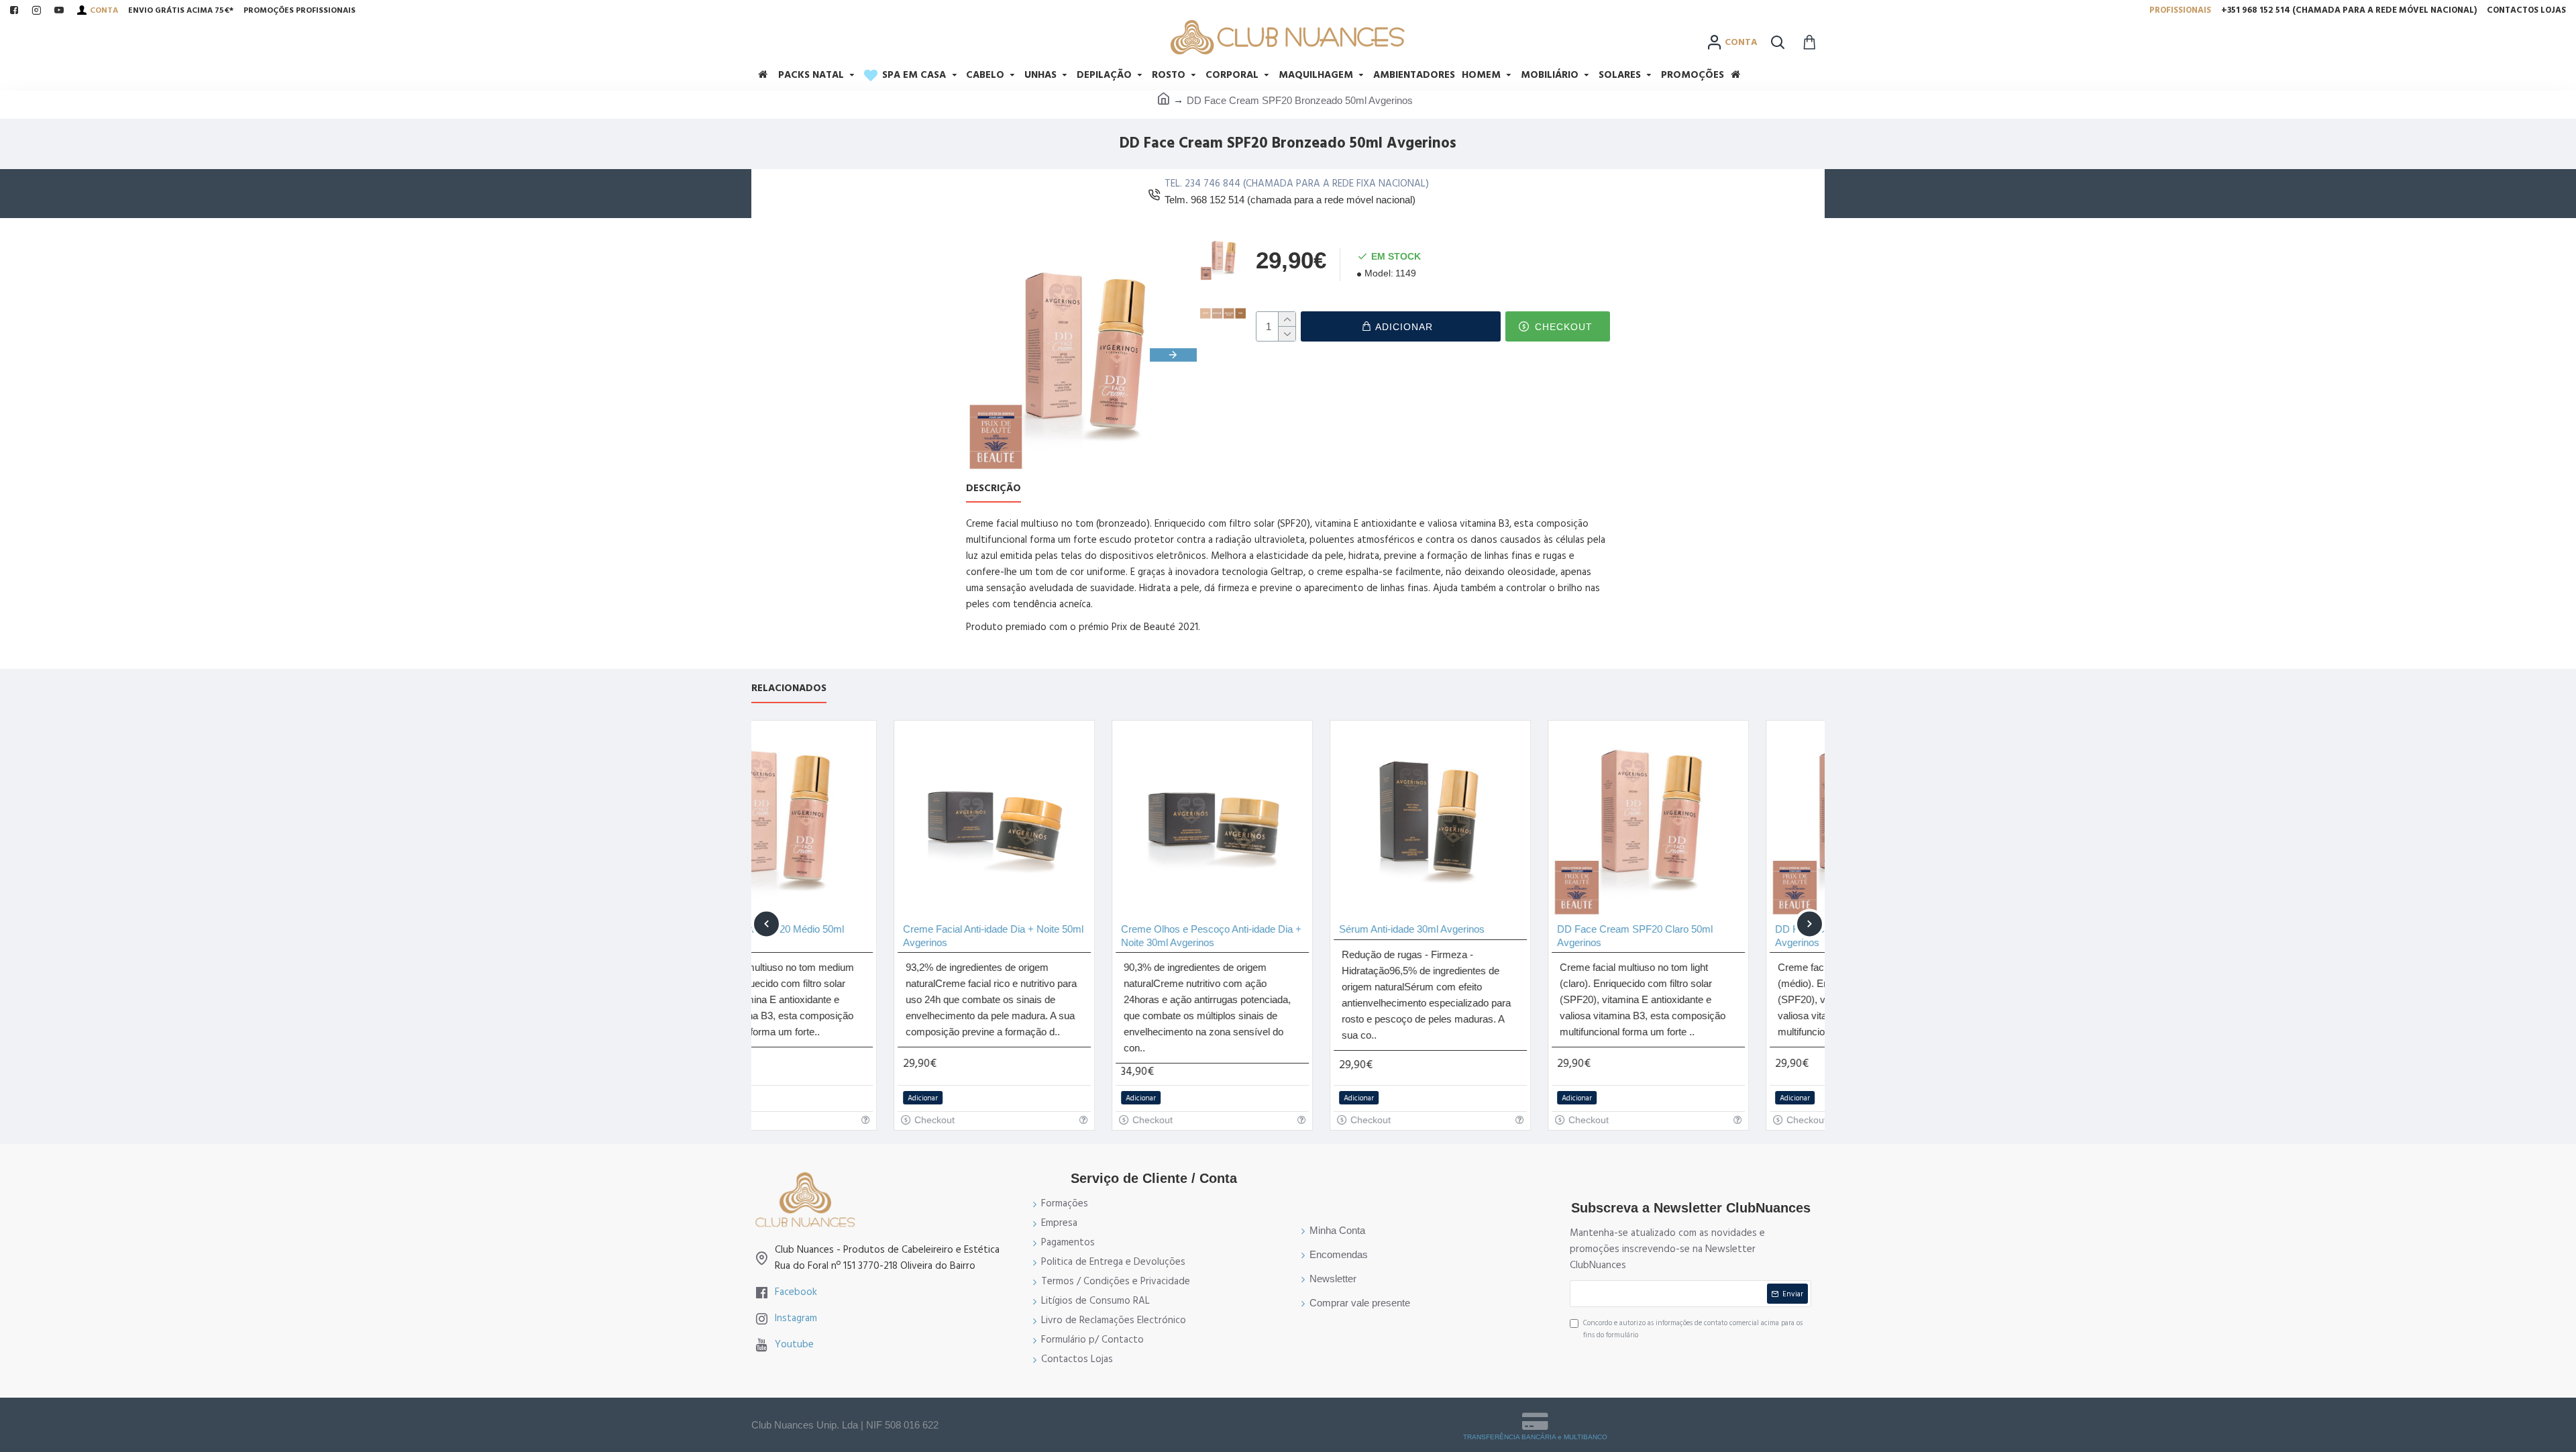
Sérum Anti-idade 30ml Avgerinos (1270, 929)
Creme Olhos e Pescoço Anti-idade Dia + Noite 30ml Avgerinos (1069, 936)
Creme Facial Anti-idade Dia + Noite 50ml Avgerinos (851, 936)
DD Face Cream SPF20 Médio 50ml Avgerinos (1712, 936)
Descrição (994, 489)
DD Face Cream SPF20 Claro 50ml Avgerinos (1493, 936)
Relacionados (789, 689)
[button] (989, 355)
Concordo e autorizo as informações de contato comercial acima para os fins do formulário (1693, 1329)
